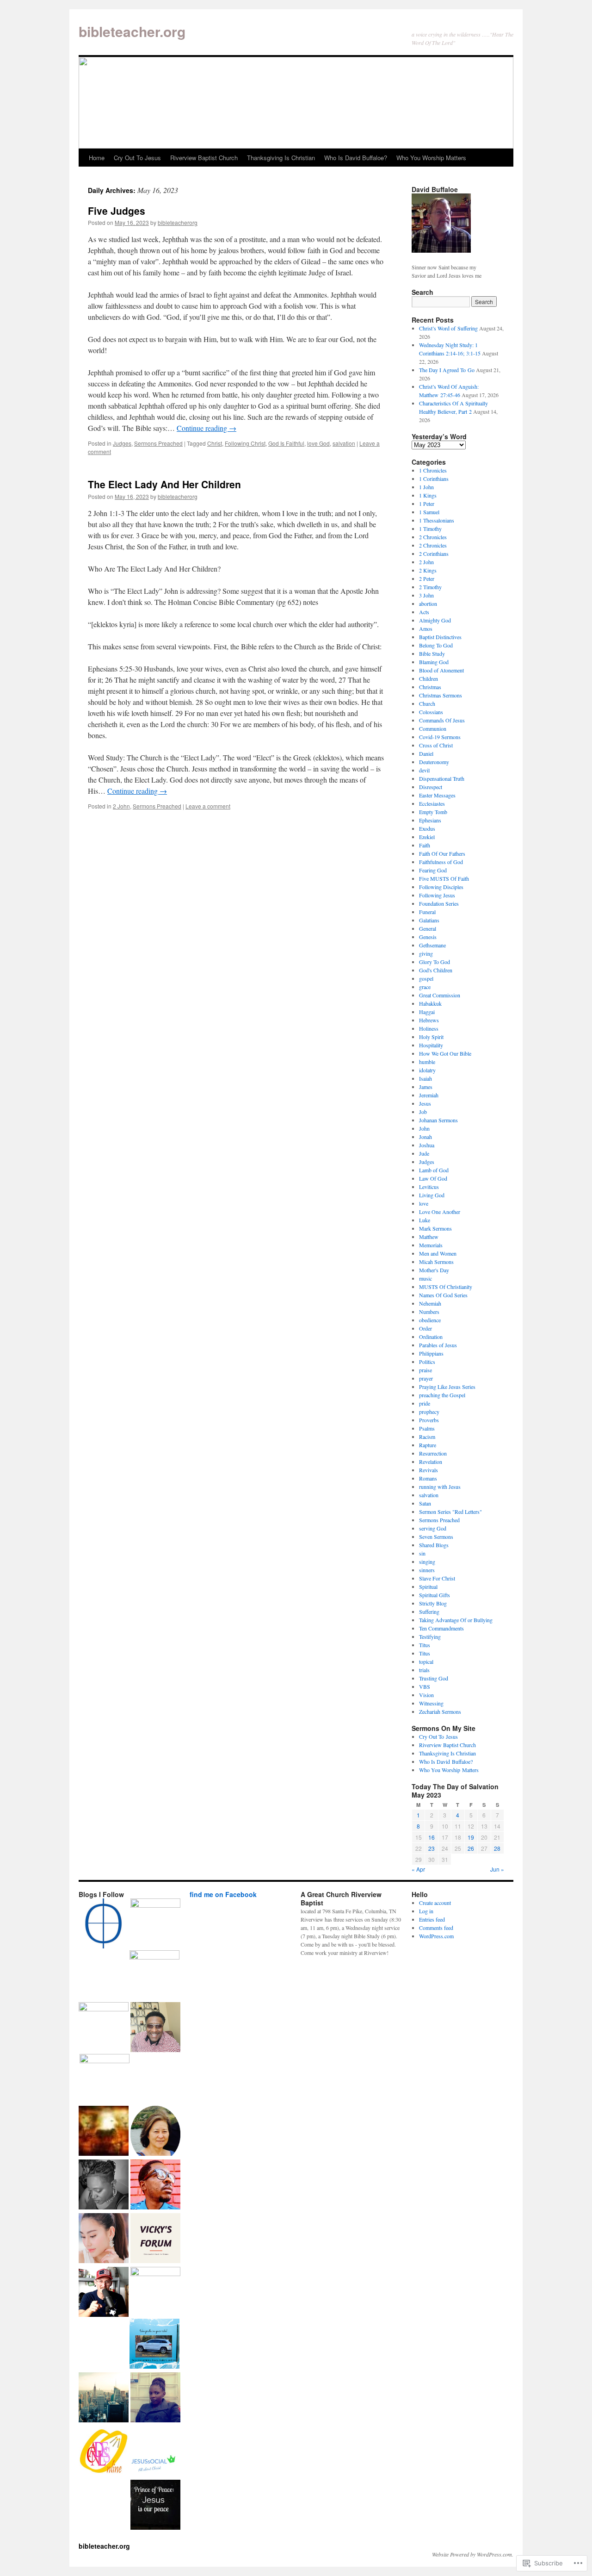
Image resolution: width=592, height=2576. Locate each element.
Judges (122, 443)
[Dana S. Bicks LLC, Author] (154, 2345)
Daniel (426, 753)
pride (425, 1403)
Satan (425, 1503)
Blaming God (434, 662)
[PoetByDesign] (104, 2185)
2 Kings (428, 570)
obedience (430, 1320)
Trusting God (434, 1678)
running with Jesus (440, 1487)
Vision (426, 1695)
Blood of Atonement (441, 670)
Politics (427, 1362)
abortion (428, 604)
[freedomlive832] (155, 2185)
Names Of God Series (443, 1295)
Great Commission (440, 995)
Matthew (429, 1237)
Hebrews (429, 1020)
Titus (425, 1645)
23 (432, 1848)
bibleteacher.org (132, 31)
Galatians (429, 920)
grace (425, 987)
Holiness (429, 1028)
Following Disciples (441, 887)
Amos (426, 628)
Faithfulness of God (441, 862)
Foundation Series (439, 903)
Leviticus (429, 1187)
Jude (424, 1153)
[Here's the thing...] (155, 2292)
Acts (424, 612)
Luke (425, 1220)
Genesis (428, 937)
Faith (425, 845)
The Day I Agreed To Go (447, 370)
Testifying (430, 1636)
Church (427, 703)
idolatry (427, 1070)
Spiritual (428, 1587)
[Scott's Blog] (155, 2506)
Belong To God (436, 645)
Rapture (428, 1445)
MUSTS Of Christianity (446, 1287)
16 (432, 1837)
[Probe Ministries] (104, 1924)
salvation (344, 443)
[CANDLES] (104, 2452)
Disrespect (431, 787)
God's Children (436, 970)
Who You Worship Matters (431, 158)
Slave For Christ (437, 1578)
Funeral (427, 912)
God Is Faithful (286, 443)
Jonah (425, 1137)
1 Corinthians (434, 479)
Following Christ (245, 443)
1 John (426, 487)
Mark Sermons (435, 1228)
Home (97, 158)
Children (429, 678)
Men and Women (438, 1253)
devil (424, 770)
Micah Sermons (436, 1262)
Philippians (431, 1353)
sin (422, 1553)
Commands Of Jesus (442, 720)
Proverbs (429, 1420)
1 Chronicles (433, 470)
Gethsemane (432, 945)
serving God (433, 1528)
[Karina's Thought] (104, 2239)
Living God (432, 1195)
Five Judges (117, 211)
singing (427, 1562)
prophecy (429, 1412)
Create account (435, 1903)
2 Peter (427, 579)
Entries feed (432, 1919)
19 (471, 1837)
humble (427, 1062)
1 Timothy (430, 529)
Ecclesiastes (432, 803)
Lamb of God (434, 1170)
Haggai (427, 1012)
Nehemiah (430, 1303)
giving (426, 953)
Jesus (425, 1103)
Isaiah (425, 1078)
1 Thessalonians (437, 520)
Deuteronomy (434, 762)
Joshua (427, 1145)
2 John (121, 806)
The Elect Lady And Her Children (164, 484)
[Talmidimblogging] (104, 2027)
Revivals (429, 1470)
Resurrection (433, 1453)
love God (318, 443)
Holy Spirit (431, 1037)
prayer (426, 1378)
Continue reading (207, 428)
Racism (427, 1437)
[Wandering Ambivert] (155, 1923)
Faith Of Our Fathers (442, 853)
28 (497, 1848)
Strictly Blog (433, 1603)
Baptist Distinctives (440, 637)
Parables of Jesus (438, 1345)
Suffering (429, 1612)
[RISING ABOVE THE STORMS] (155, 2239)
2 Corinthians (434, 554)
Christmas (430, 687)
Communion (433, 728)
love (424, 1203)
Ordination (431, 1337)
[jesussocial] (155, 2452)
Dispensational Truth (442, 778)
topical (426, 1661)
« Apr (418, 1869)
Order (425, 1328)
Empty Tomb (433, 812)
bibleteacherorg (178, 222)
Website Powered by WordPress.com (472, 2554)
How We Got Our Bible (445, 1053)
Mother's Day (434, 1270)
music (425, 1278)
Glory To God (435, 962)
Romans (428, 1478)
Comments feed (436, 1928)
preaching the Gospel (442, 1395)
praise (425, 1370)
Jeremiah (429, 1095)
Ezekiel (427, 837)
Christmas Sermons (441, 695)
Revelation (431, 1462)
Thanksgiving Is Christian (281, 158)
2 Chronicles (433, 537)
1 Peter (427, 504)
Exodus (427, 828)
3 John (426, 595)
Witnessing (431, 1703)
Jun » (497, 1869)
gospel (426, 978)
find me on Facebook (223, 1894)
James (426, 1087)
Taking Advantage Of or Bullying (456, 1620)
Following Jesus (437, 895)
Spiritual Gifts (435, 1595)
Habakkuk (430, 1003)
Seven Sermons (436, 1537)
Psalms (427, 1428)
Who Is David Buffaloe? (356, 158)
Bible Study (432, 653)
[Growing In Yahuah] (155, 2028)
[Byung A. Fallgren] (155, 2132)
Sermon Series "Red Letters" (450, 1512)
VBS (425, 1686)
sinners (427, 1570)
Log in (426, 1911)
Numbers (429, 1312)
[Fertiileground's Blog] (104, 2132)
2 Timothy (430, 587)
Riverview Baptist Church (204, 158)
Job (423, 1112)
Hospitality (431, 1045)
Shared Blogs (434, 1545)
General (428, 928)
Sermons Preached (158, 443)
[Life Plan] (104, 2398)
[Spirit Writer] (105, 2079)
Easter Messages (437, 795)
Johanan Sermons (438, 1120)
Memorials (431, 1245)
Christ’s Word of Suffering (448, 328)
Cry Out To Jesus (137, 158)
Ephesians (430, 820)
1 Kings (428, 495)
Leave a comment (208, 806)
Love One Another (440, 1212)
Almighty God (435, 620)
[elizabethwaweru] (155, 2398)
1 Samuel (429, 512)
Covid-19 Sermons (440, 737)
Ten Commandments (441, 1628)
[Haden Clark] (104, 2293)
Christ (215, 443)
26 (471, 1848)
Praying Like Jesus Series (447, 1387)
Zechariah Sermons (440, 1711)
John (424, 1128)
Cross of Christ (436, 745)
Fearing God (433, 870)
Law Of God (433, 1178)
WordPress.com (436, 1936)
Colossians (431, 712)
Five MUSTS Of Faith (444, 878)
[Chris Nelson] (154, 1975)
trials (424, 1670)
